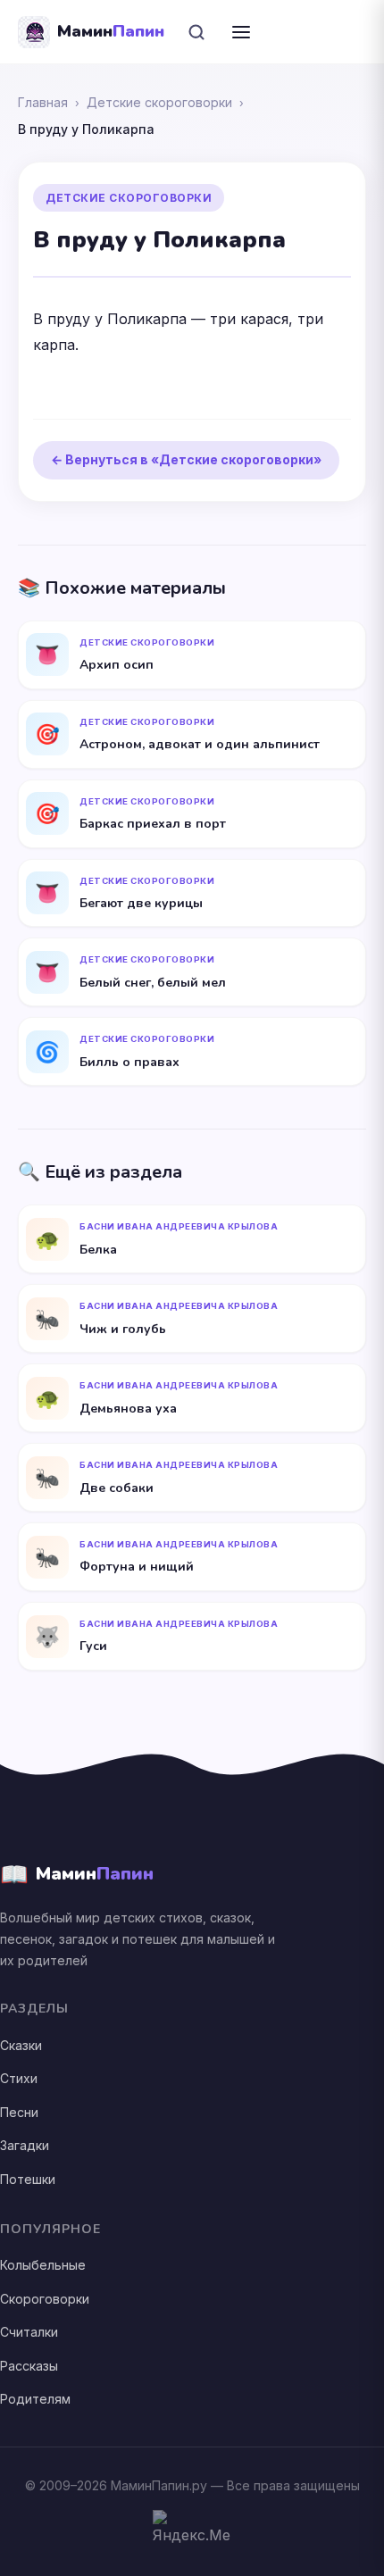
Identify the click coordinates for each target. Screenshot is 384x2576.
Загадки (25, 2145)
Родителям (35, 2399)
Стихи (19, 2078)
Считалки (29, 2332)
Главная (43, 102)
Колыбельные (43, 2265)
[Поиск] (196, 32)
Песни (19, 2112)
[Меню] (241, 32)
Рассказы (29, 2366)
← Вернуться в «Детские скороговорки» (186, 459)
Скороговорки (45, 2299)
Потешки (28, 2179)
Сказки (21, 2045)
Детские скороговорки (159, 102)
